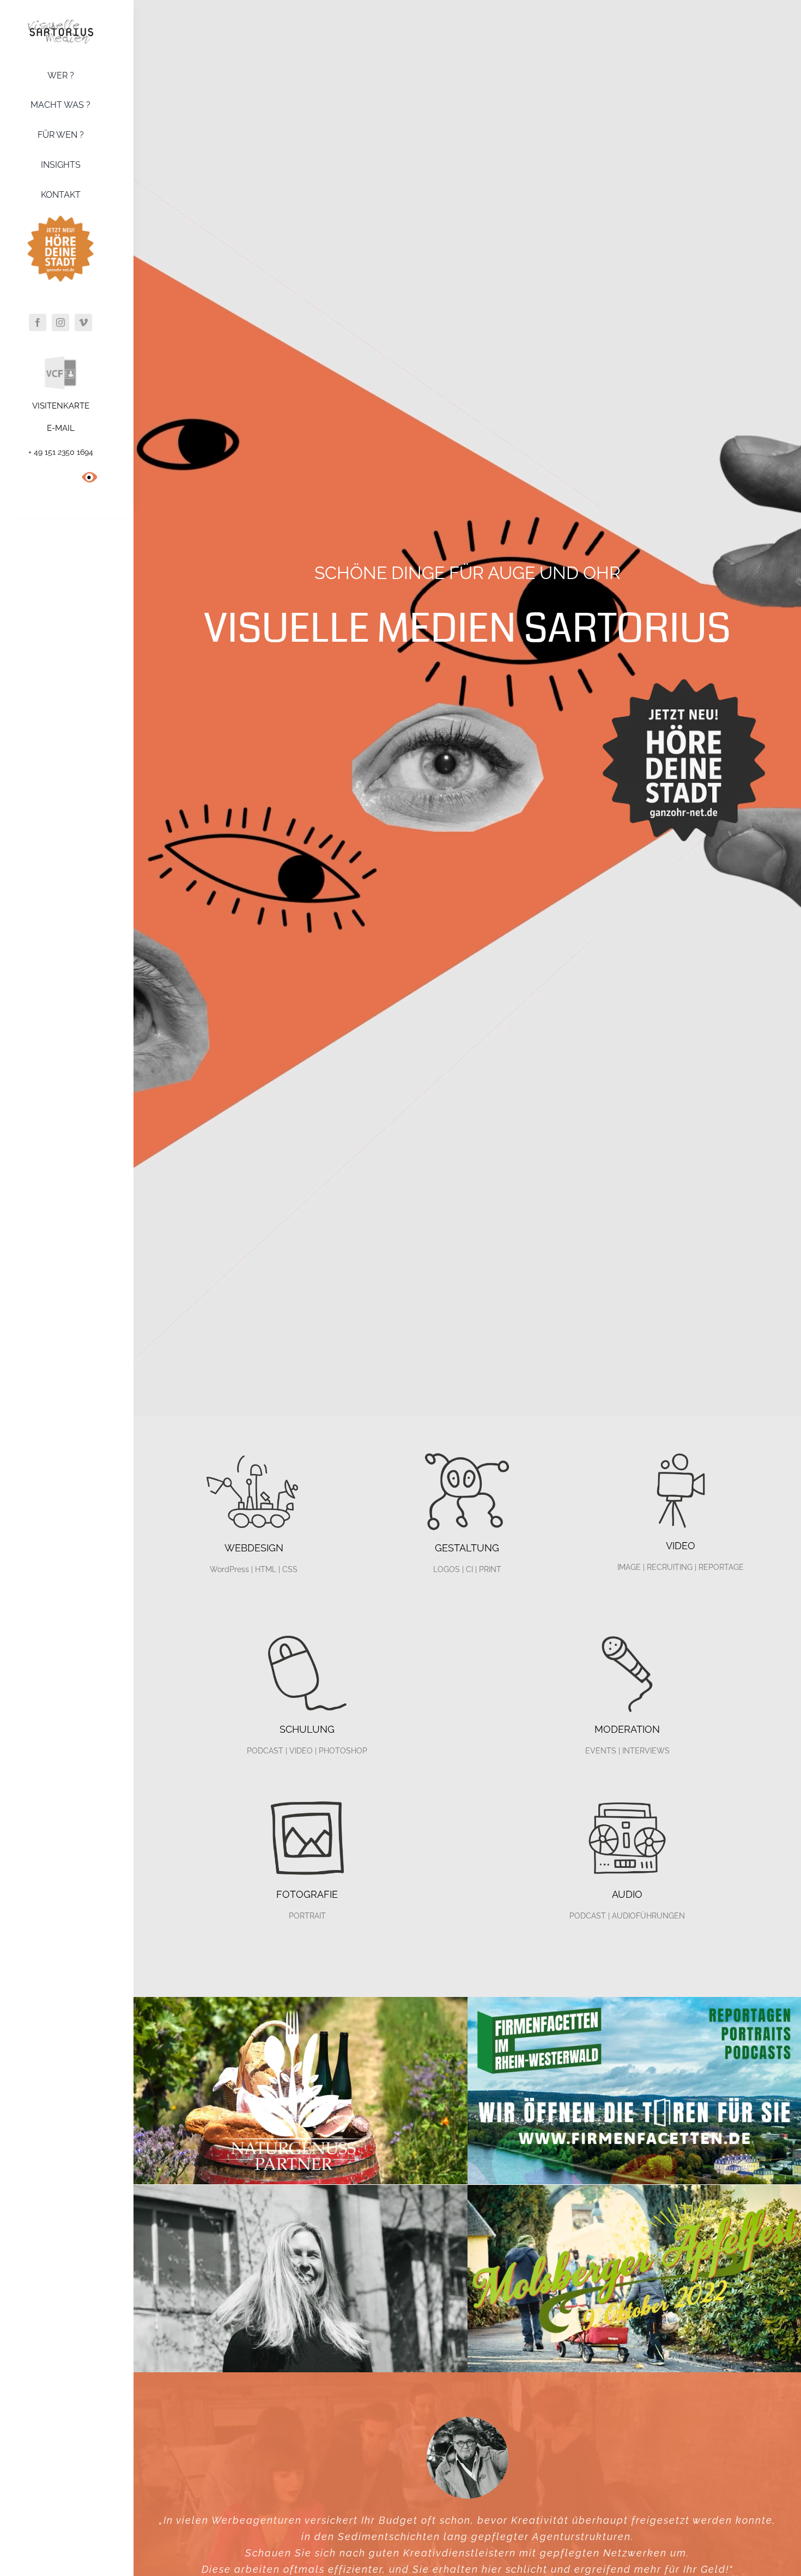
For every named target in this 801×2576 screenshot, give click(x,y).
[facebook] (38, 322)
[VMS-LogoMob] (60, 23)
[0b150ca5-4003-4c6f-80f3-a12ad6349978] (684, 669)
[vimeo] (83, 322)
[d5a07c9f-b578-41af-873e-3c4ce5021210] (60, 214)
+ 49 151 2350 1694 (61, 452)
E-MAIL (61, 428)
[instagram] (60, 322)
